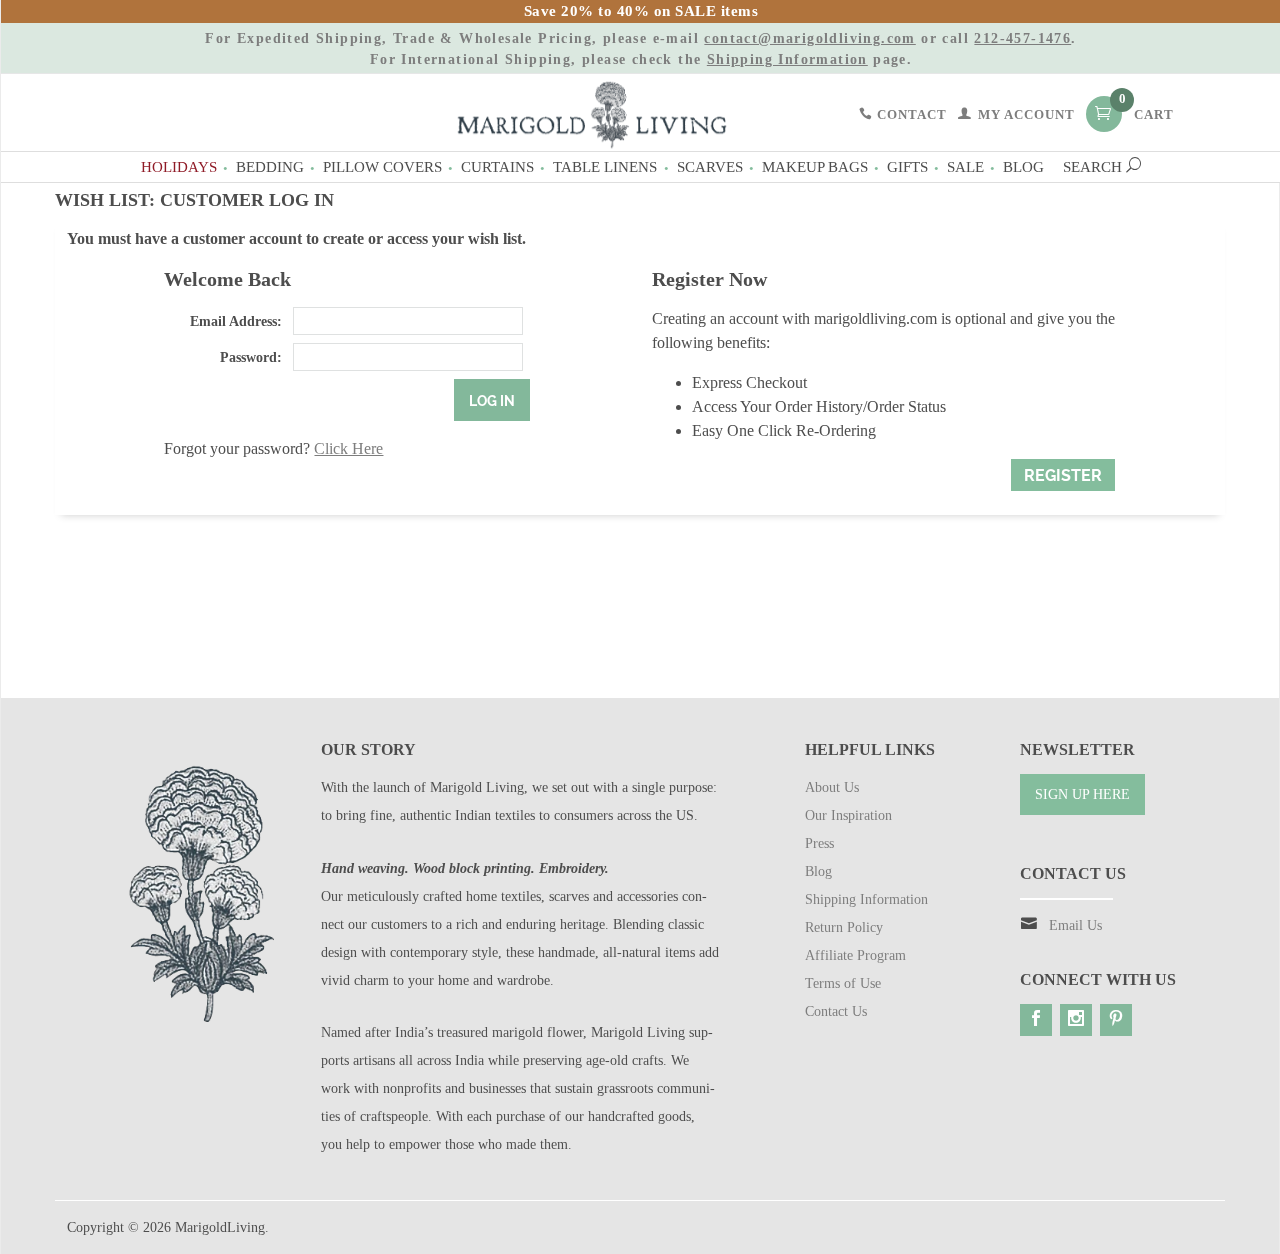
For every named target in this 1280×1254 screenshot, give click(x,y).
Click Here (348, 448)
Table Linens (605, 166)
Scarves (710, 166)
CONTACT (910, 115)
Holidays (179, 166)
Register (1063, 475)
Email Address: (235, 321)
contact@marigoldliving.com (809, 38)
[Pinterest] (1116, 1020)
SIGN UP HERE (1082, 794)
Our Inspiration (848, 815)
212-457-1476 (1022, 38)
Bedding (270, 166)
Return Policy (844, 927)
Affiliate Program (855, 955)
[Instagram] (1076, 1020)
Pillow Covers (382, 166)
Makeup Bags (815, 166)
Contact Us (836, 1011)
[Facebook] (1036, 1020)
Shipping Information (787, 59)
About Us (832, 787)
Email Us (1075, 925)
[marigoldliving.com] (592, 113)
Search (1094, 166)
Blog (1023, 166)
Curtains (497, 166)
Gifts (907, 166)
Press (819, 843)
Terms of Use (843, 983)
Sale (965, 166)
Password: (250, 357)
